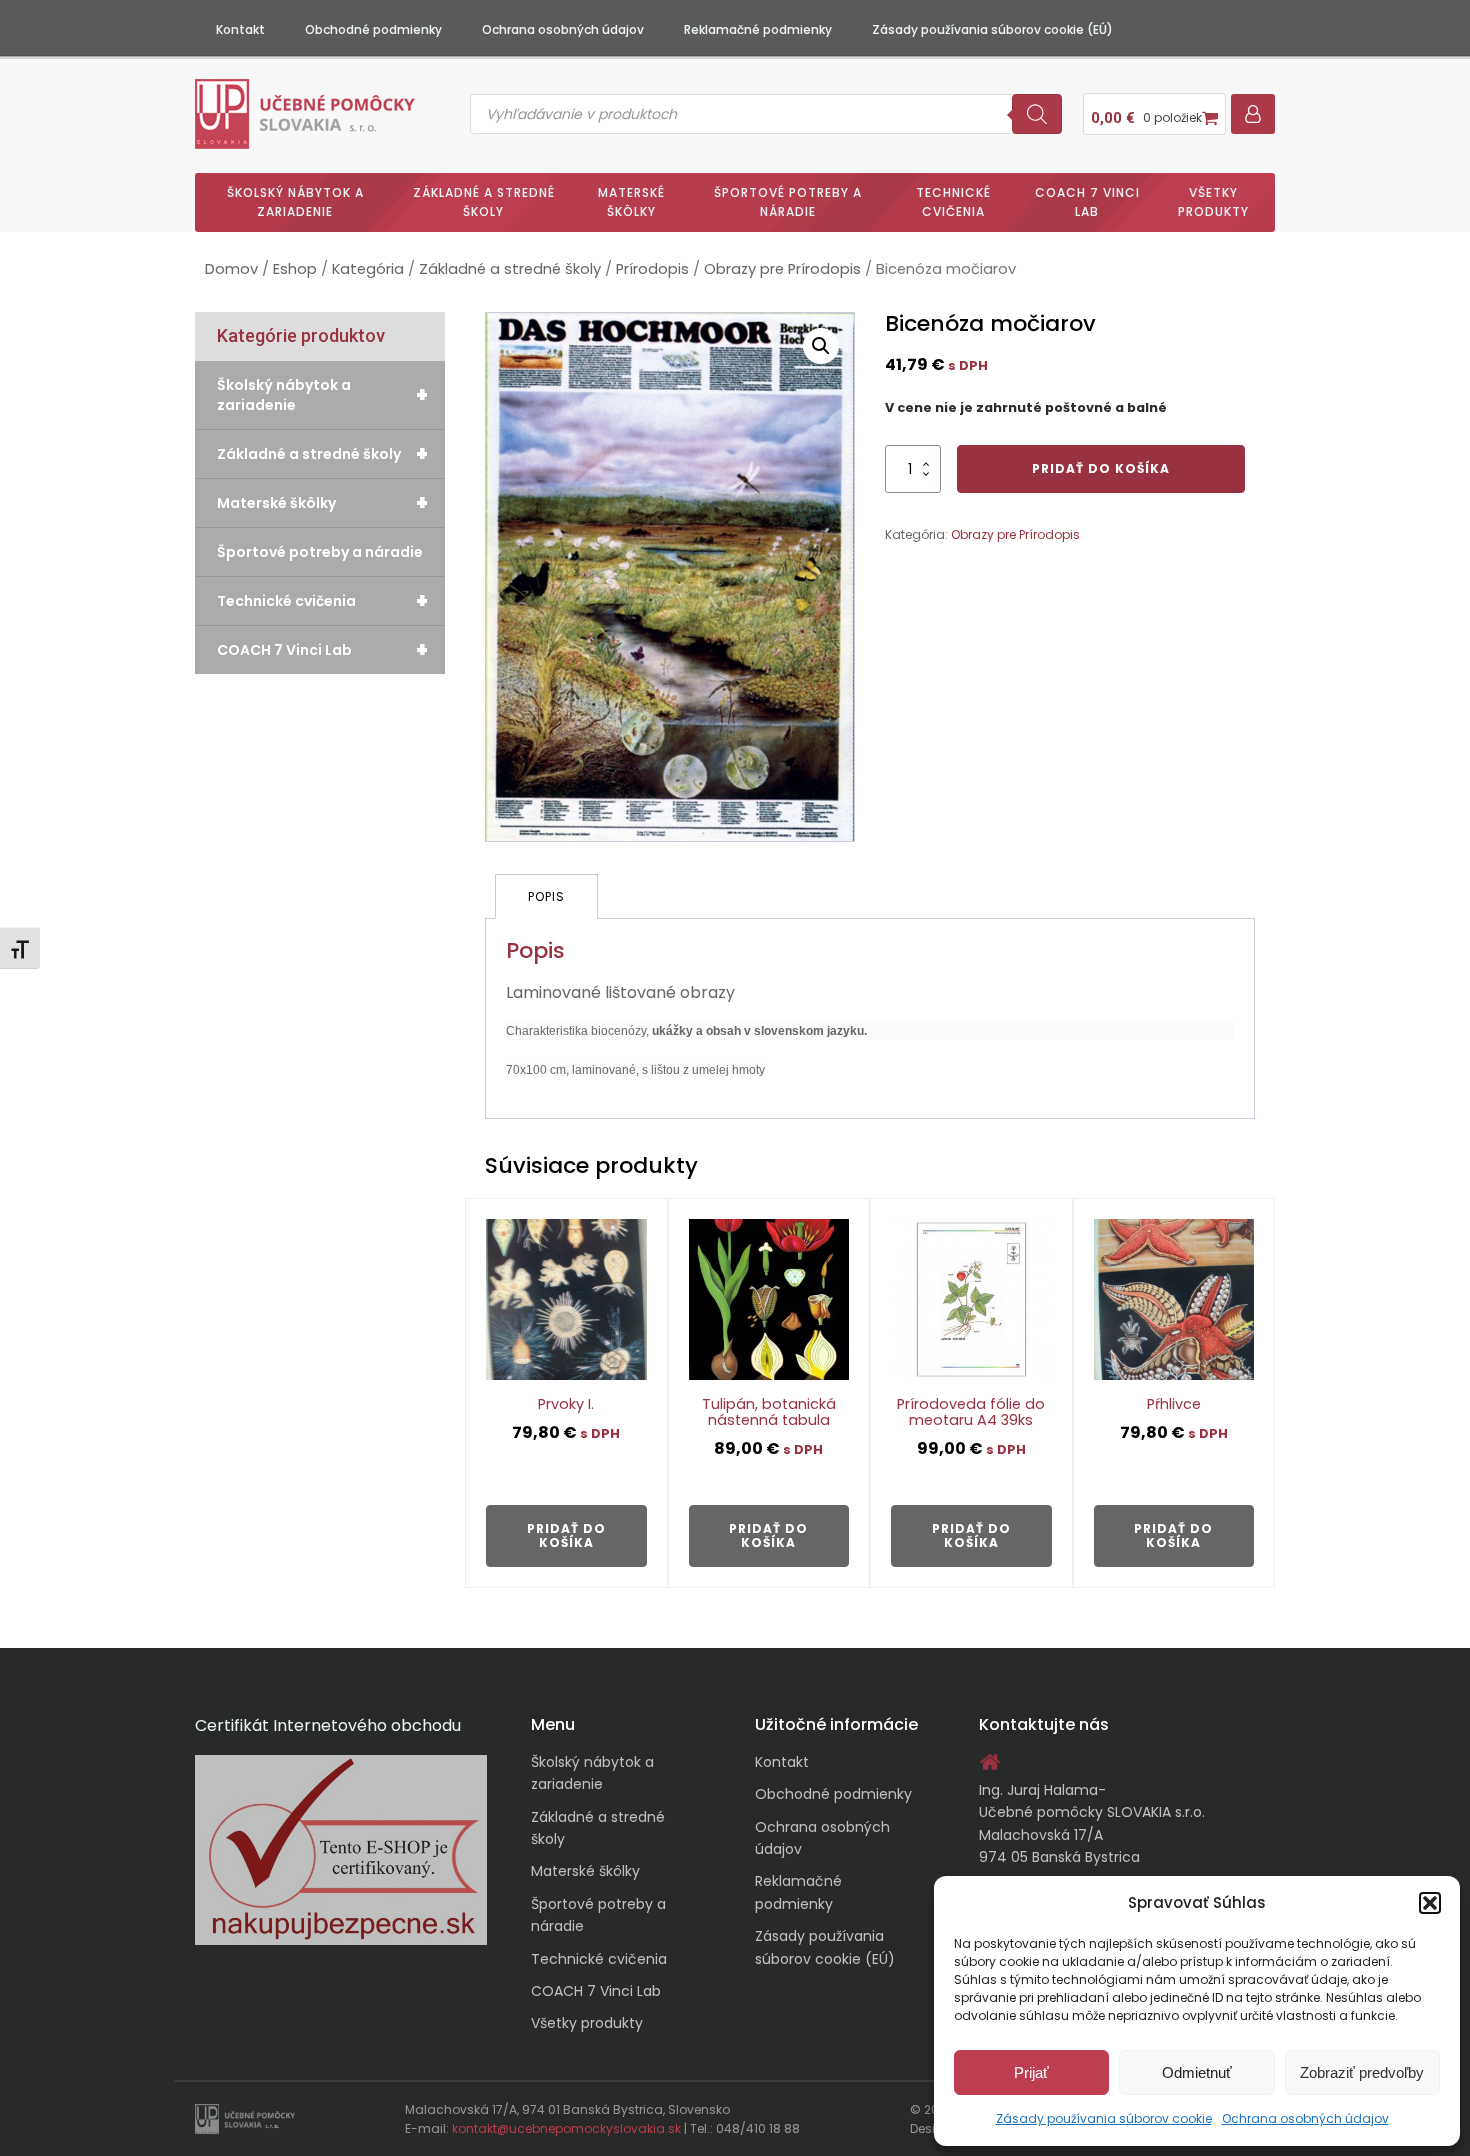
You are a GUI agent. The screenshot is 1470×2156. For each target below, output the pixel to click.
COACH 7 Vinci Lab (1087, 202)
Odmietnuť (1197, 2072)
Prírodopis (652, 269)
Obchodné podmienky (373, 29)
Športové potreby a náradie (788, 202)
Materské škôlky (631, 202)
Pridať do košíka (1101, 468)
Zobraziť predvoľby (1362, 2072)
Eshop (295, 269)
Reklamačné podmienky (758, 29)
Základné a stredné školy (484, 202)
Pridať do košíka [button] (566, 1535)
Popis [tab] (546, 896)
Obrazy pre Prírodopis (782, 269)
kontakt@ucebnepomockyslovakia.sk (566, 2128)
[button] (1430, 1903)
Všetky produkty (1213, 202)
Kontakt (240, 29)
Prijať (1031, 2072)
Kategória (368, 269)
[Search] (1037, 114)
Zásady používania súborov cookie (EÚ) (992, 29)
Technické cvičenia (953, 202)
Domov (231, 269)
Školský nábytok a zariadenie (295, 202)
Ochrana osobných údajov (1305, 2118)
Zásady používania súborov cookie (1104, 2118)
